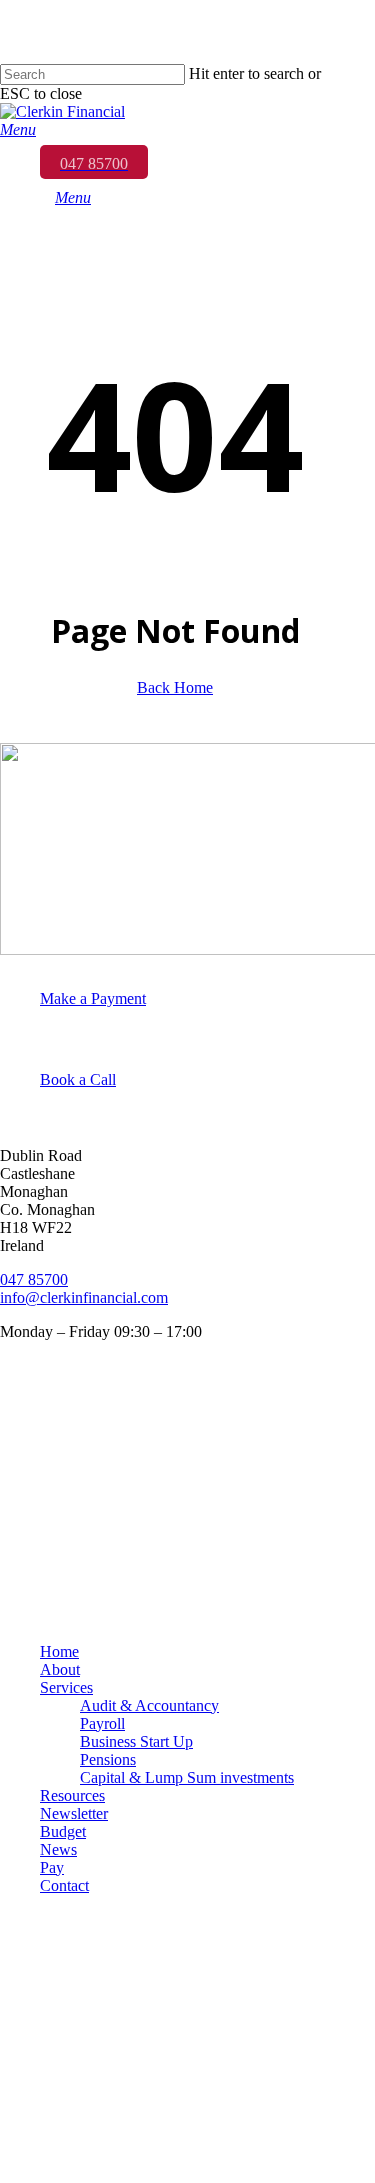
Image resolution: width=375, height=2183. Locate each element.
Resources (72, 1795)
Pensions (108, 1759)
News (58, 1849)
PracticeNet (42, 1540)
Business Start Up (136, 1741)
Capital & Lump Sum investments (187, 1777)
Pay (52, 1867)
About (60, 1669)
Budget (63, 1831)
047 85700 (34, 1279)
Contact (64, 1885)
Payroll (102, 1723)
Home (59, 1651)
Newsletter (74, 1813)
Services (66, 1687)
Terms (22, 1472)
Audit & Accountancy (149, 1705)
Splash (24, 1608)
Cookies (29, 1506)
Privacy (27, 1438)
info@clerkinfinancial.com (84, 1297)
